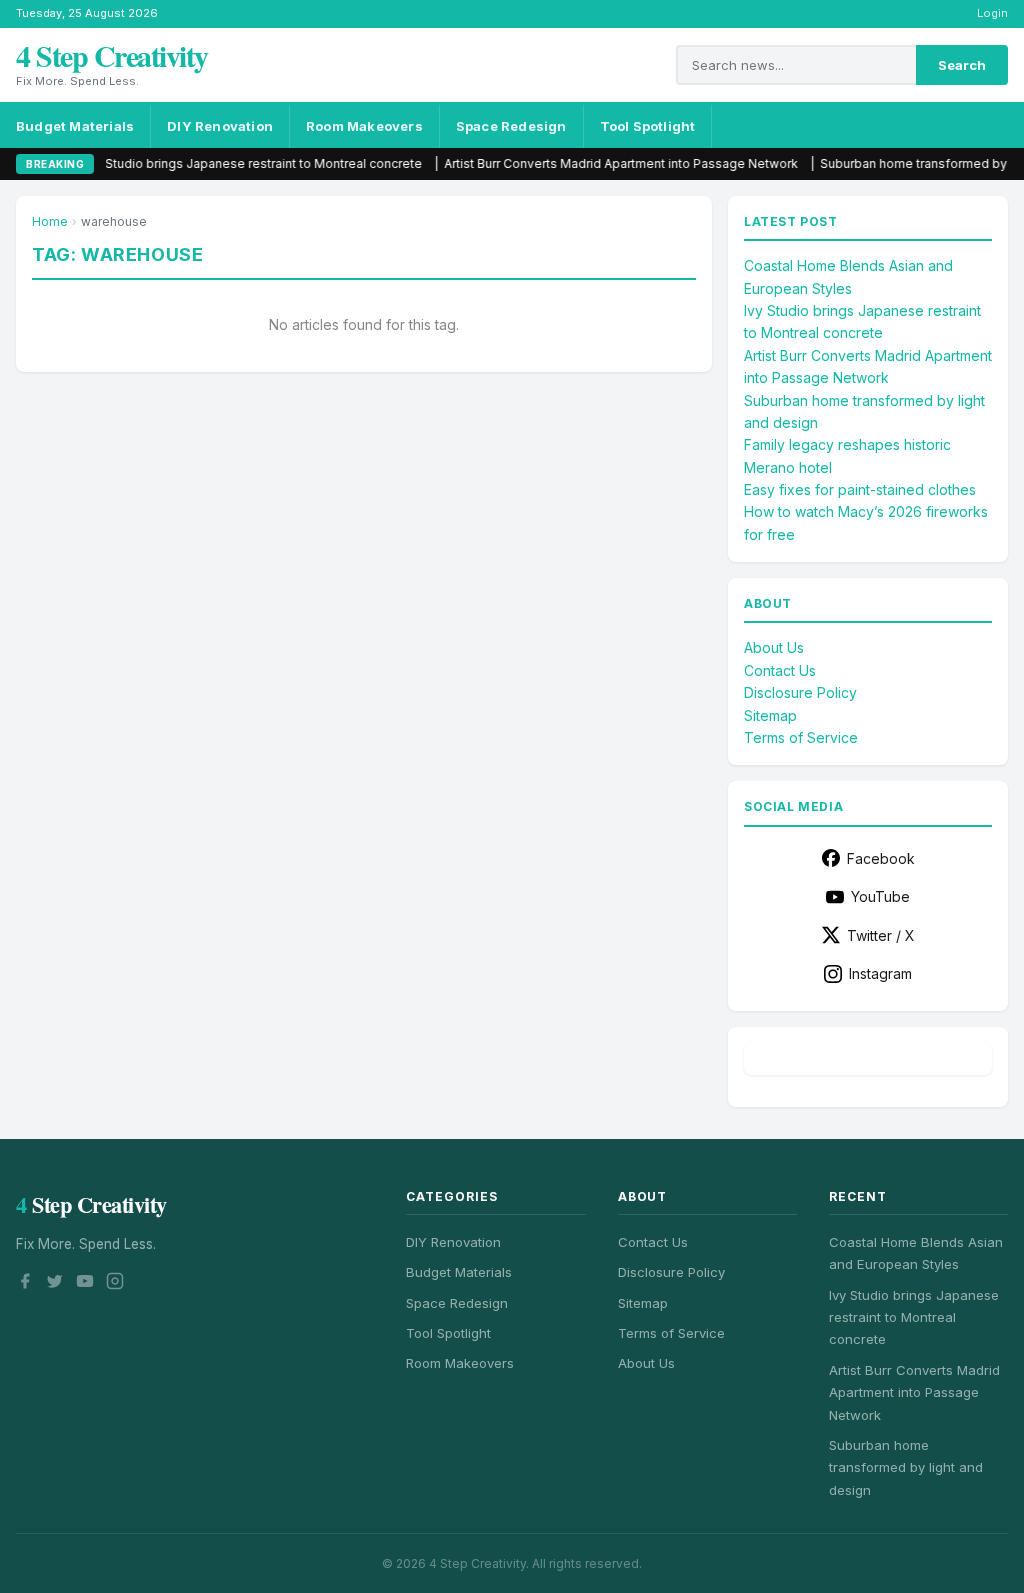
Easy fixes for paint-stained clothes (860, 489)
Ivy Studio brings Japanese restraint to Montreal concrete (213, 163)
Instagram (880, 973)
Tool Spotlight (648, 126)
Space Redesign (511, 126)
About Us (774, 647)
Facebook (881, 858)
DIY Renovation (220, 126)
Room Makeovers (364, 126)
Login (992, 13)
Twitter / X (881, 935)
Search (962, 65)
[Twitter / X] (55, 1284)
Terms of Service (801, 737)
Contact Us (780, 670)
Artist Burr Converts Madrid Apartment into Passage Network (581, 163)
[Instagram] (115, 1284)
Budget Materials (75, 126)
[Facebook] (25, 1284)
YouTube (880, 896)
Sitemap (770, 715)
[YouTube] (85, 1284)
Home (50, 221)
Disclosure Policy (800, 692)
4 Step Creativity (112, 55)
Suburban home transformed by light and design (906, 1467)
